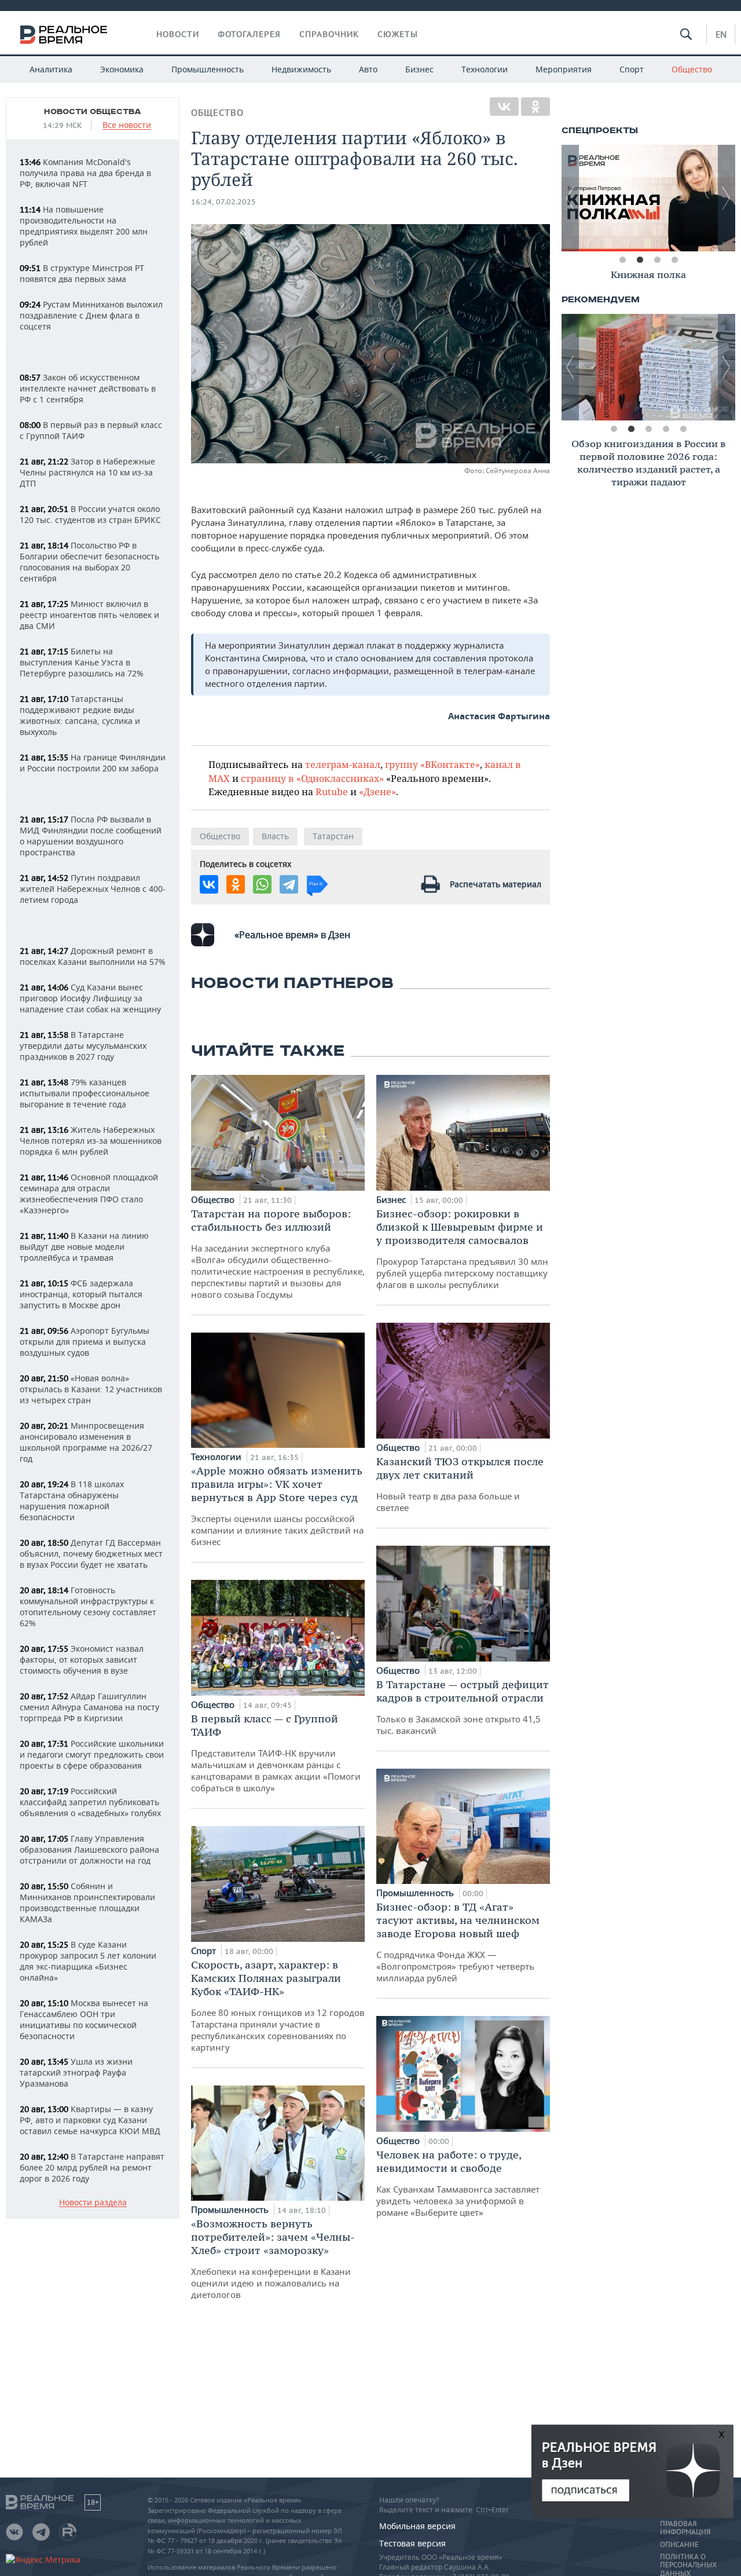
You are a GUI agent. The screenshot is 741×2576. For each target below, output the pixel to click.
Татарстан (333, 836)
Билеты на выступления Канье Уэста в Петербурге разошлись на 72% (82, 662)
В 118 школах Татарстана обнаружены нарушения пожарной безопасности (72, 1501)
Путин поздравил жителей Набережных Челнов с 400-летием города (93, 889)
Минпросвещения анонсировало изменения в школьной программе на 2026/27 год (86, 1442)
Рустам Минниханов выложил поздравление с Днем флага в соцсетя (91, 315)
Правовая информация (685, 2528)
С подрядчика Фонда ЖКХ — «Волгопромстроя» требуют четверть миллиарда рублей (458, 1942)
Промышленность (208, 69)
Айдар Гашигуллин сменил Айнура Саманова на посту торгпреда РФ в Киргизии (89, 1707)
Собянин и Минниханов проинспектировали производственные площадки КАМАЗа (87, 1902)
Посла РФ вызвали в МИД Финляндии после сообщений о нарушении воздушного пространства (91, 836)
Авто (368, 69)
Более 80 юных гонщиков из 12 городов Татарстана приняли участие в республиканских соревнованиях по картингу (278, 2006)
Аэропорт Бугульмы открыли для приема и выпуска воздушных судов (85, 1342)
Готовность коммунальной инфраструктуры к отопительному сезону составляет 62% (88, 1607)
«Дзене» (377, 791)
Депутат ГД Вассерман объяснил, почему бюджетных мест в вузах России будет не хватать (91, 1554)
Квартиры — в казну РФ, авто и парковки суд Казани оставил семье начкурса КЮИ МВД (90, 2120)
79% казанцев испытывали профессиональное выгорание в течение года (85, 1093)
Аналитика (51, 69)
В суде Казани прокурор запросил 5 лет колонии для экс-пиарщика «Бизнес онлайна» (88, 1961)
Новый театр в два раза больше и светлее (460, 1484)
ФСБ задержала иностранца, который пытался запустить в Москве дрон (81, 1294)
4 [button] (674, 260)
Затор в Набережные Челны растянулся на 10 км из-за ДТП (87, 472)
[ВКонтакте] (504, 107)
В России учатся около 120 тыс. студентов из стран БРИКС (90, 514)
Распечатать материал (496, 884)
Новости (178, 34)
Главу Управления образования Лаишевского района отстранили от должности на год (89, 1849)
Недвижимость (301, 69)
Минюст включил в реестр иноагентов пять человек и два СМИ (89, 615)
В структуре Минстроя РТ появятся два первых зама (82, 273)
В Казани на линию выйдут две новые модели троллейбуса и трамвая (84, 1247)
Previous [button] (570, 198)
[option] (648, 277)
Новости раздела (93, 2203)
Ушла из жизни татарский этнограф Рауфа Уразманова (76, 2072)
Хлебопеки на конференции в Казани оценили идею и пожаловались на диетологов (273, 2259)
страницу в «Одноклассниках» (312, 778)
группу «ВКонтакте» (432, 764)
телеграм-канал (343, 764)
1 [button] (622, 260)
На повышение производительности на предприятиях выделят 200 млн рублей (84, 226)
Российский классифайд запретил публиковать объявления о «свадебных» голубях (90, 1802)
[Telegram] (289, 884)
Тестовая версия (412, 2543)
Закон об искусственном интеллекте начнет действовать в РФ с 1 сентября (88, 388)
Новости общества (93, 112)
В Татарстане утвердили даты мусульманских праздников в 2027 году (83, 1046)
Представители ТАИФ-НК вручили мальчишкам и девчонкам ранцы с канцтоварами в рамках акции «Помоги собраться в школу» (276, 1753)
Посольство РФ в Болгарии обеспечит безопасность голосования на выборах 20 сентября (89, 562)
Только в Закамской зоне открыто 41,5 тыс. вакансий (463, 1707)
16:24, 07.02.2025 (223, 202)
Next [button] (727, 198)
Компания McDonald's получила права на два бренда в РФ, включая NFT (85, 173)
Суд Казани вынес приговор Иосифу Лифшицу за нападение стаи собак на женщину (90, 998)
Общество (692, 69)
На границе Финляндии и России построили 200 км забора (93, 763)
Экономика (122, 69)
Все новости (127, 125)
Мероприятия (564, 69)
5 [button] (683, 429)
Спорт (632, 69)
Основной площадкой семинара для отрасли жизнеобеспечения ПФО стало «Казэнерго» (89, 1194)
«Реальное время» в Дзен (292, 935)
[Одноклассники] (535, 107)
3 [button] (657, 260)
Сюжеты (398, 34)
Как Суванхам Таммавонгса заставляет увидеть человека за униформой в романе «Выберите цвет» (458, 2183)
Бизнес (419, 69)
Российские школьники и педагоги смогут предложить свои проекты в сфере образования (92, 1754)
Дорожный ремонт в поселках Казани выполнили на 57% (93, 956)
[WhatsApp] (262, 884)
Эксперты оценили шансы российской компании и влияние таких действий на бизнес (277, 1506)
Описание (679, 2545)
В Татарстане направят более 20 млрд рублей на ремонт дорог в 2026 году (92, 2167)
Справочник (329, 34)
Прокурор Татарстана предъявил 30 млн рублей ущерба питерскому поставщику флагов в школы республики (462, 1249)
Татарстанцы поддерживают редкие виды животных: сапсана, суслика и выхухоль (80, 715)
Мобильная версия (417, 2526)
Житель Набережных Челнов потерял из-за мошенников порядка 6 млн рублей (91, 1141)
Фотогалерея (249, 34)
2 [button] (640, 260)
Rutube (332, 791)
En (721, 34)
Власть (275, 836)
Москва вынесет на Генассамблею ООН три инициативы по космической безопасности (84, 2019)
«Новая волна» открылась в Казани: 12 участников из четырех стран (91, 1389)
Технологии (485, 69)
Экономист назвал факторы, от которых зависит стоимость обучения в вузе (82, 1660)
